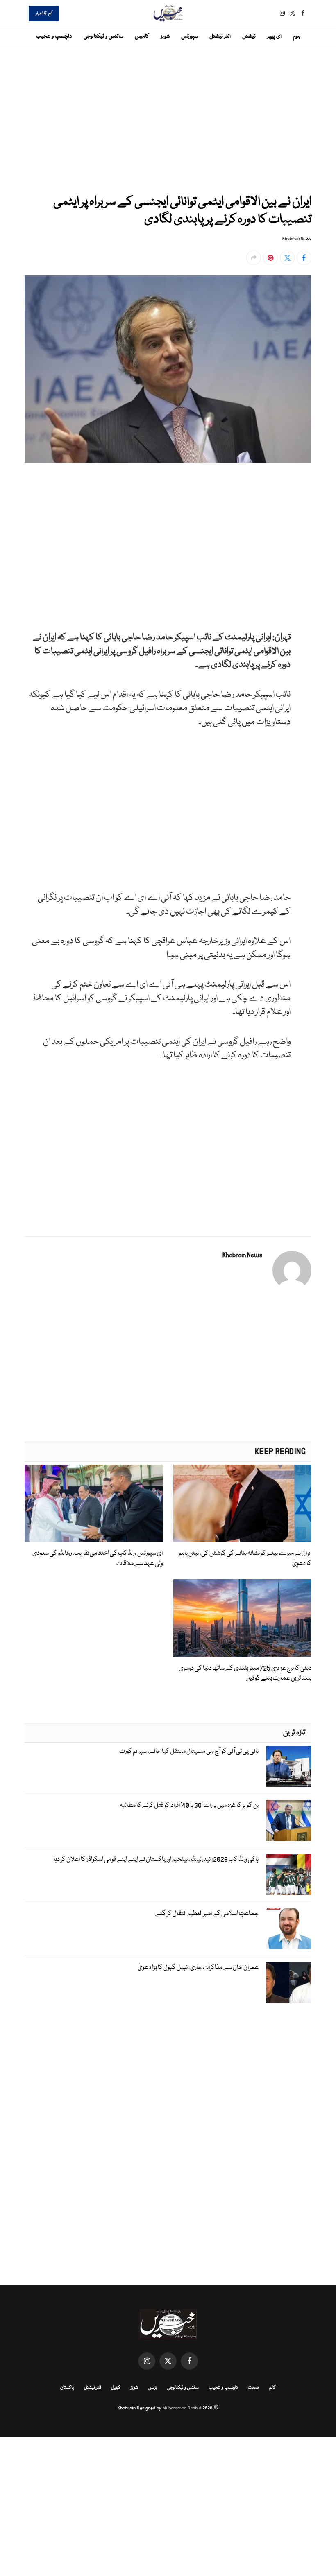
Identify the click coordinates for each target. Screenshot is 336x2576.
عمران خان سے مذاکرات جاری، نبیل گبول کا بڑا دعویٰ (198, 1968)
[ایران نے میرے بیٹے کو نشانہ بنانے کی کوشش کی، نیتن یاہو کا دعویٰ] (242, 1504)
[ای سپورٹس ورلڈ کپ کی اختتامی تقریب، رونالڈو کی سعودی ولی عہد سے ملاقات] (94, 1504)
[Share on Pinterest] (270, 258)
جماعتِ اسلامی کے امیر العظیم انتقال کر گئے (207, 1914)
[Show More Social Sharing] (254, 258)
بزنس (153, 2387)
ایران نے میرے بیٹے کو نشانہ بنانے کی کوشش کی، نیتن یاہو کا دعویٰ (245, 1558)
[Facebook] (304, 503)
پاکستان (67, 2387)
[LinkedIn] (304, 540)
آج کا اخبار (44, 14)
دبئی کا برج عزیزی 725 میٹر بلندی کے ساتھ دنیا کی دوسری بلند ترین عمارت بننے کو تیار (245, 1673)
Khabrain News (297, 239)
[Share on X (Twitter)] (287, 258)
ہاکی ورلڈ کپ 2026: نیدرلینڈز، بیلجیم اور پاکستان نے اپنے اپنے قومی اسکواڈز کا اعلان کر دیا (156, 1860)
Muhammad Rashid (182, 2408)
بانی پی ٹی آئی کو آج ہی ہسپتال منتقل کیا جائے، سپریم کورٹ (189, 1752)
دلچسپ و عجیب (54, 36)
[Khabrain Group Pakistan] (168, 13)
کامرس (142, 36)
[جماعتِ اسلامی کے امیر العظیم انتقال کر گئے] (288, 1928)
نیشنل (249, 36)
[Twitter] (304, 522)
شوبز (165, 36)
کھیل (116, 2387)
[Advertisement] (168, 119)
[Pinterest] (304, 559)
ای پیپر (274, 36)
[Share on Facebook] (304, 258)
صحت (253, 2387)
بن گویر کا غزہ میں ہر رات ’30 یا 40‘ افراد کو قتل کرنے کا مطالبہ (189, 1806)
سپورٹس (190, 36)
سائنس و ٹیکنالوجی (103, 36)
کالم (272, 2387)
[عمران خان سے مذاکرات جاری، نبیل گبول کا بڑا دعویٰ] (288, 1982)
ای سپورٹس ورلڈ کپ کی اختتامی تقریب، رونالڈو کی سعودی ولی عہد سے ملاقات (98, 1558)
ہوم (297, 36)
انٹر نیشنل (220, 36)
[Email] (304, 578)
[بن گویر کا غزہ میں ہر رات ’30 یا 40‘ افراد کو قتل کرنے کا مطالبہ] (288, 1820)
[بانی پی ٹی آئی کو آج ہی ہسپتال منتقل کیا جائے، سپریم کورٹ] (288, 1766)
